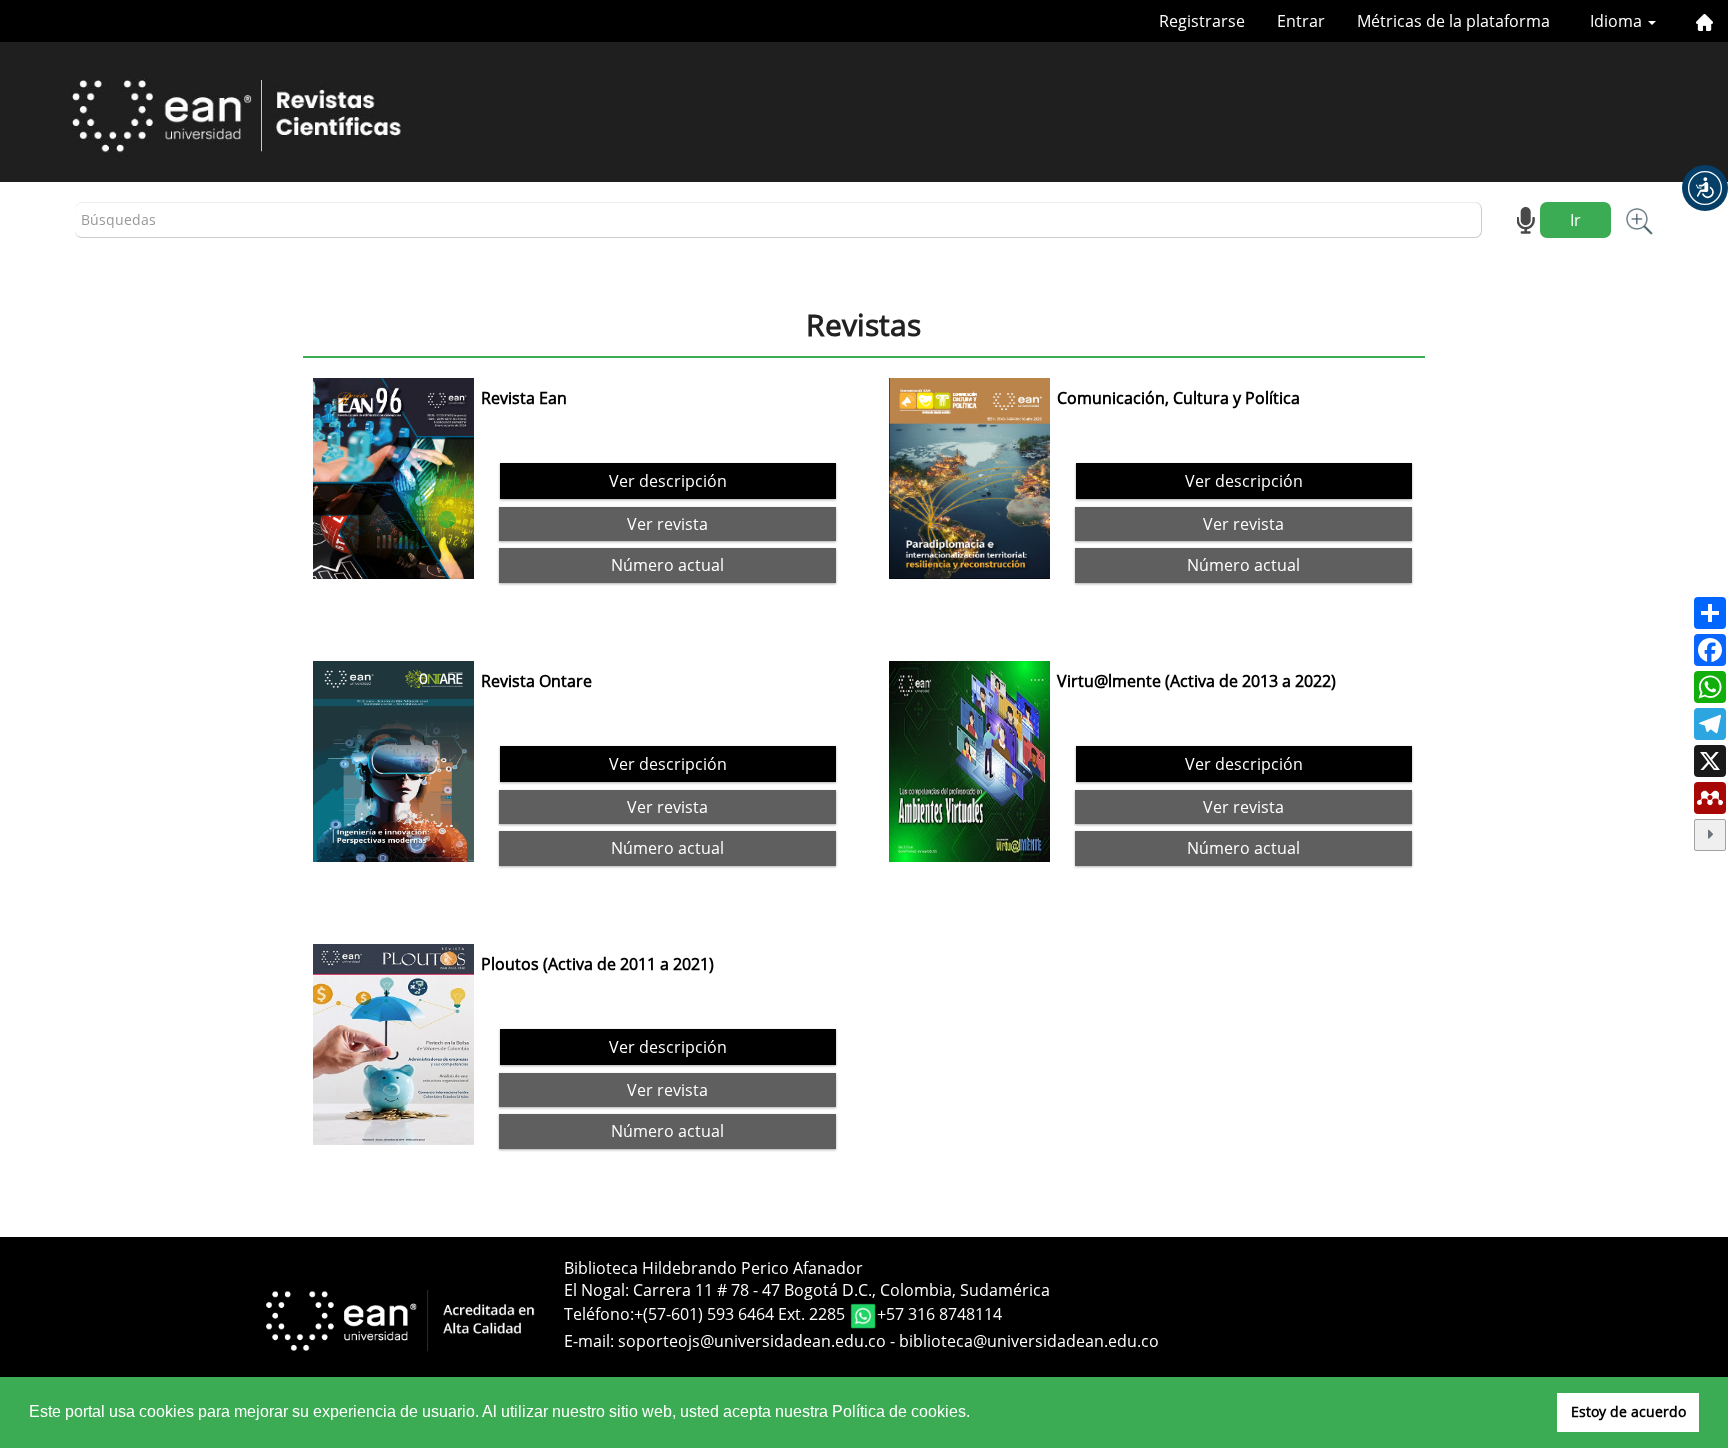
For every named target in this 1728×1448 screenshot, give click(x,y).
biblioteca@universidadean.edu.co (1029, 1341)
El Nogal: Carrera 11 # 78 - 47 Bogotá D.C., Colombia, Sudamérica (807, 1290)
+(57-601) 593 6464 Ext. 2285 (741, 1314)
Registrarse (1202, 21)
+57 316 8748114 (939, 1314)
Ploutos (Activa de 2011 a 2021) (597, 964)
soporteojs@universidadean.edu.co (752, 1341)
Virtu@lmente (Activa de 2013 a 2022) (1196, 681)
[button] (1705, 188)
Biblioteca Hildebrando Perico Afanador (713, 1268)
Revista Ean (524, 398)
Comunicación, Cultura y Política (1178, 398)
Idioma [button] (1618, 21)
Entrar (1301, 21)
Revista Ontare (536, 681)
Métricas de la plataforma (1453, 21)
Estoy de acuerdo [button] (1628, 1411)
